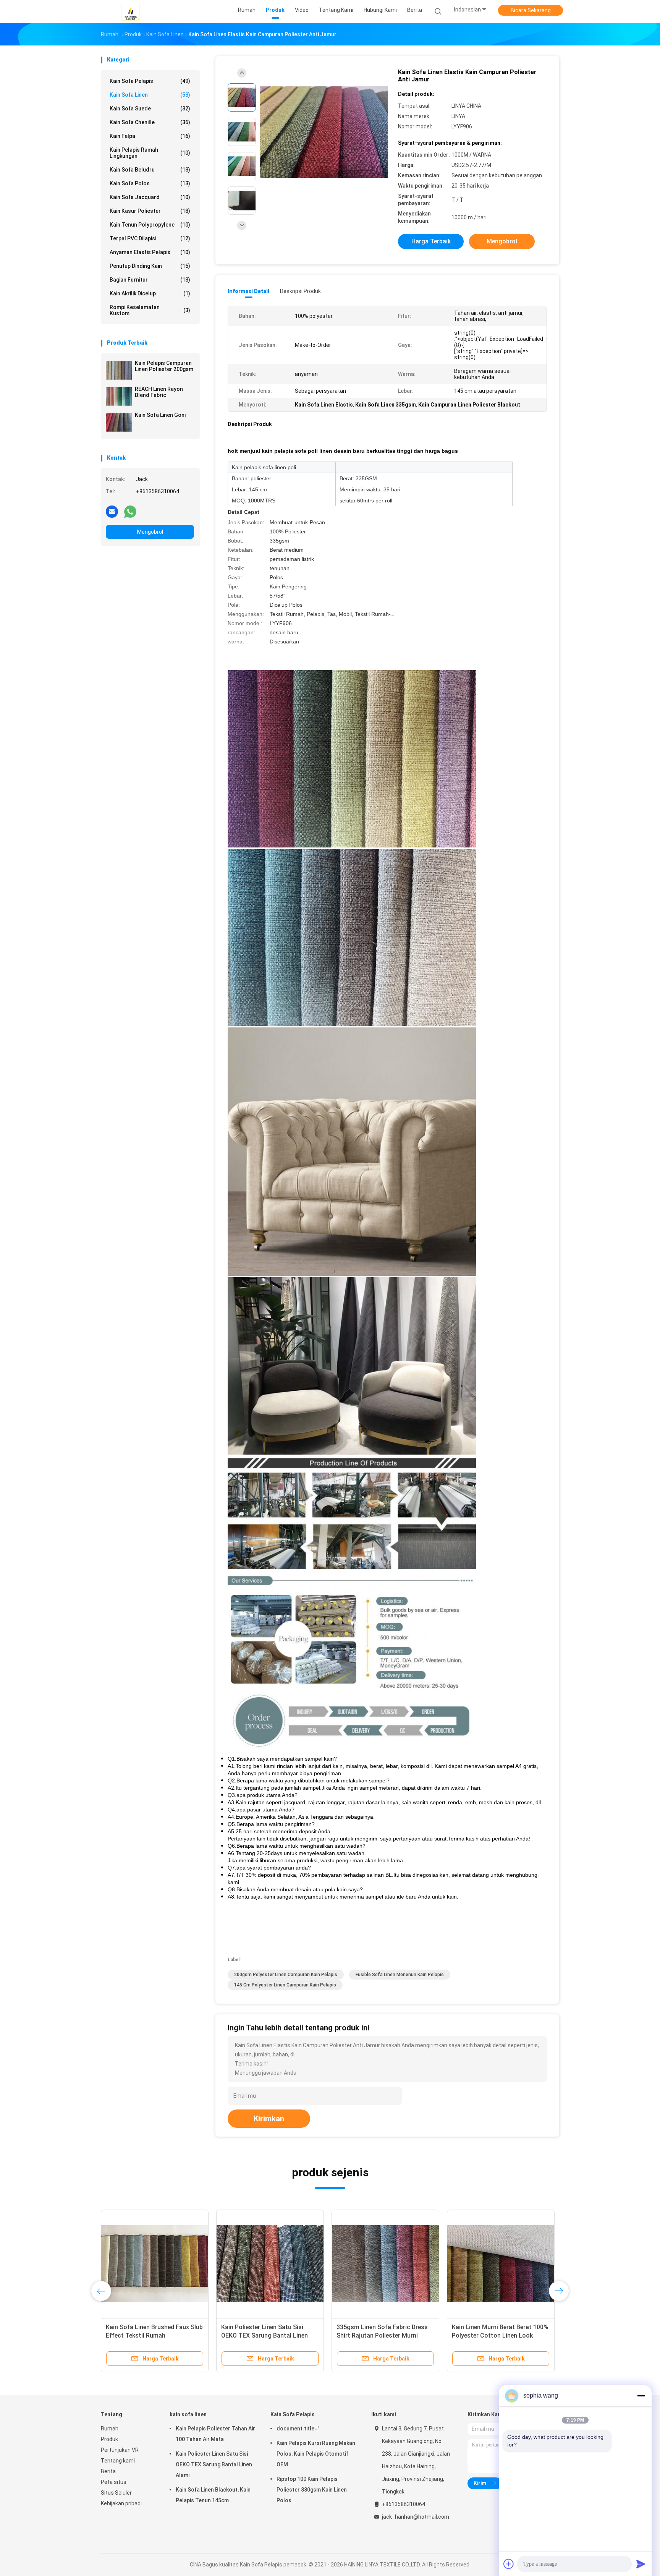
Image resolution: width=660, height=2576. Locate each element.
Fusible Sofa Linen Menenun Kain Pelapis (400, 1975)
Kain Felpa (150, 136)
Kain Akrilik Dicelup (150, 293)
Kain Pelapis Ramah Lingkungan (150, 153)
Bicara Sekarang (531, 10)
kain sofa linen (150, 95)
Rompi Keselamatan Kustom (150, 310)
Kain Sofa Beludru (150, 170)
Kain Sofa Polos (150, 183)
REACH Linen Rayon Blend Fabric (159, 392)
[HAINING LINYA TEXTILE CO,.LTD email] (112, 511)
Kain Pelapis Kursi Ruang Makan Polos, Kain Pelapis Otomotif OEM (316, 2454)
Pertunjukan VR (120, 2450)
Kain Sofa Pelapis (150, 81)
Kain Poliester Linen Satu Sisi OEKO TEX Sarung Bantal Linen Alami (214, 2464)
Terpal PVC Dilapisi (150, 238)
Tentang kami (118, 2461)
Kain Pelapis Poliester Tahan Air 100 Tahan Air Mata (215, 2434)
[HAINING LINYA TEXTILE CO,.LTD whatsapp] (130, 511)
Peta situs (114, 2482)
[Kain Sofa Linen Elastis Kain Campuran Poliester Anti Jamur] (324, 133)
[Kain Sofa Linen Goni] (119, 422)
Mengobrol (150, 532)
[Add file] (509, 2564)
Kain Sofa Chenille (150, 122)
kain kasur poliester (150, 211)
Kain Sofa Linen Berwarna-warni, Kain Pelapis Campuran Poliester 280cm (151, 2335)
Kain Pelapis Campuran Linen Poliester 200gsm (164, 366)
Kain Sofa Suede (150, 109)
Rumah (110, 2429)
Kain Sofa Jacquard (150, 197)
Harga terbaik (431, 241)
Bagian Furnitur (150, 280)
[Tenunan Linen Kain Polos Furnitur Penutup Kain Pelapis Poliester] (270, 2263)
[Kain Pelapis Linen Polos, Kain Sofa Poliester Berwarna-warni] (501, 2263)
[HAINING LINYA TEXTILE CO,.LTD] (131, 11)
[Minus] (641, 2396)
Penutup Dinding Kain (150, 266)
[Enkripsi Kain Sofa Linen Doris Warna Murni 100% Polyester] (385, 2263)
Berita (108, 2471)
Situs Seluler (116, 2493)
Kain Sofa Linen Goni (160, 415)
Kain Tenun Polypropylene (150, 225)
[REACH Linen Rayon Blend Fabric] (119, 396)
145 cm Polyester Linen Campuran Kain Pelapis (285, 1985)
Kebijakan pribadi (121, 2503)
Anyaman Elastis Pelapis (150, 252)
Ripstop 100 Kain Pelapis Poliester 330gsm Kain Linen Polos (312, 2490)
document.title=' (298, 2429)
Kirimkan (269, 2119)
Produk (109, 2439)
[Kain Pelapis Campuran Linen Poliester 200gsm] (119, 370)
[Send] (641, 2564)
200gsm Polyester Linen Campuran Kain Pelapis (286, 1975)
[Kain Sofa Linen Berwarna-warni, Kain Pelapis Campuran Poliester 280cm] (155, 2263)
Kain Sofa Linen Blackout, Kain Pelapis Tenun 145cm (213, 2495)
